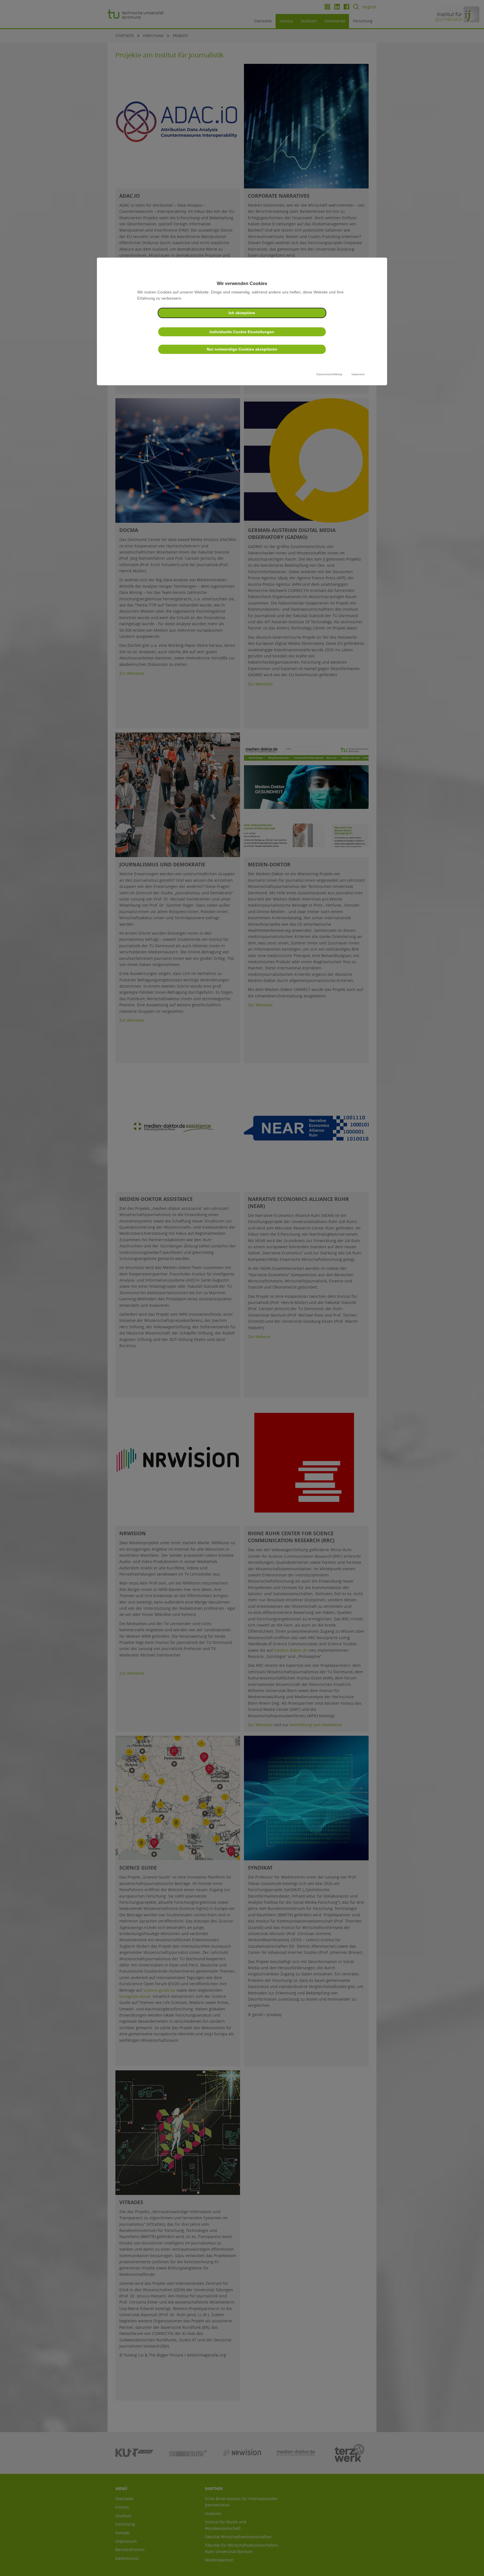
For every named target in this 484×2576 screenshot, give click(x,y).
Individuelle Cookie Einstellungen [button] (242, 332)
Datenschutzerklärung (329, 374)
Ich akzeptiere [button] (242, 313)
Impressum (358, 374)
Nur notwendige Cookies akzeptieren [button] (242, 349)
